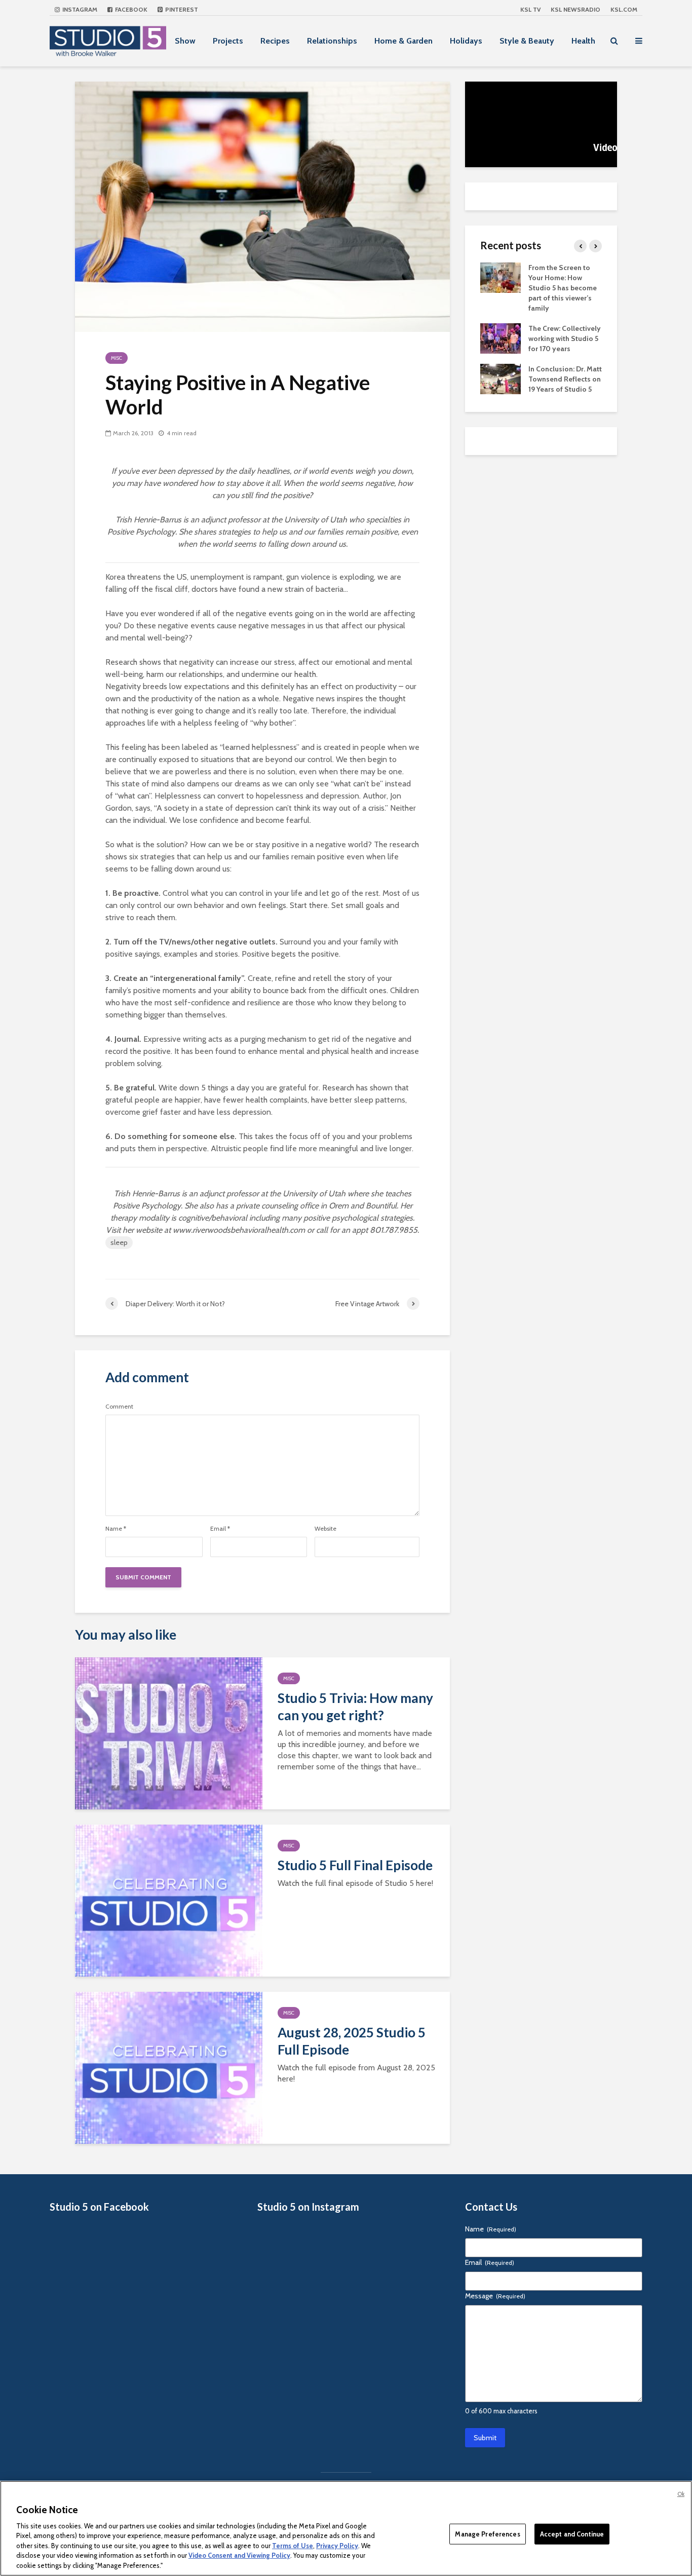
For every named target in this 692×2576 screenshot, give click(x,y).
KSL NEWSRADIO (575, 9)
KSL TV (530, 9)
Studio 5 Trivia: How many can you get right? (355, 1707)
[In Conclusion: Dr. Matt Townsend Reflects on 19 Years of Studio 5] (501, 378)
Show (185, 41)
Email (220, 1529)
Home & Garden (403, 41)
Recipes (275, 41)
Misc (117, 358)
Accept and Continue (572, 2533)
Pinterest (181, 9)
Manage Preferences (487, 2533)
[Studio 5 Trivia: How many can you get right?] (169, 1733)
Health (583, 41)
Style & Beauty (527, 41)
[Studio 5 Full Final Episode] (169, 1900)
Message (495, 2296)
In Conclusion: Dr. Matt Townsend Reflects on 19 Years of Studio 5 (565, 379)
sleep (119, 1242)
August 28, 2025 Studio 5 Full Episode (352, 2041)
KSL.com (624, 9)
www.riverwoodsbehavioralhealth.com (239, 1230)
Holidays (466, 41)
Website (325, 1529)
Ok (681, 2494)
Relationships (332, 41)
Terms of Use (293, 2546)
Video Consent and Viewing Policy (239, 2556)
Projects (228, 41)
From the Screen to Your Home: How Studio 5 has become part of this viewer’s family (563, 288)
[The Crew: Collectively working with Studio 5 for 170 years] (501, 337)
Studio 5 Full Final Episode (355, 1865)
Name (116, 1529)
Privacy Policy (337, 2546)
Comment (119, 1407)
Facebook (130, 9)
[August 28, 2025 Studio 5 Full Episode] (169, 2067)
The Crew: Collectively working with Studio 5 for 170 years (565, 338)
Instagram (79, 9)
